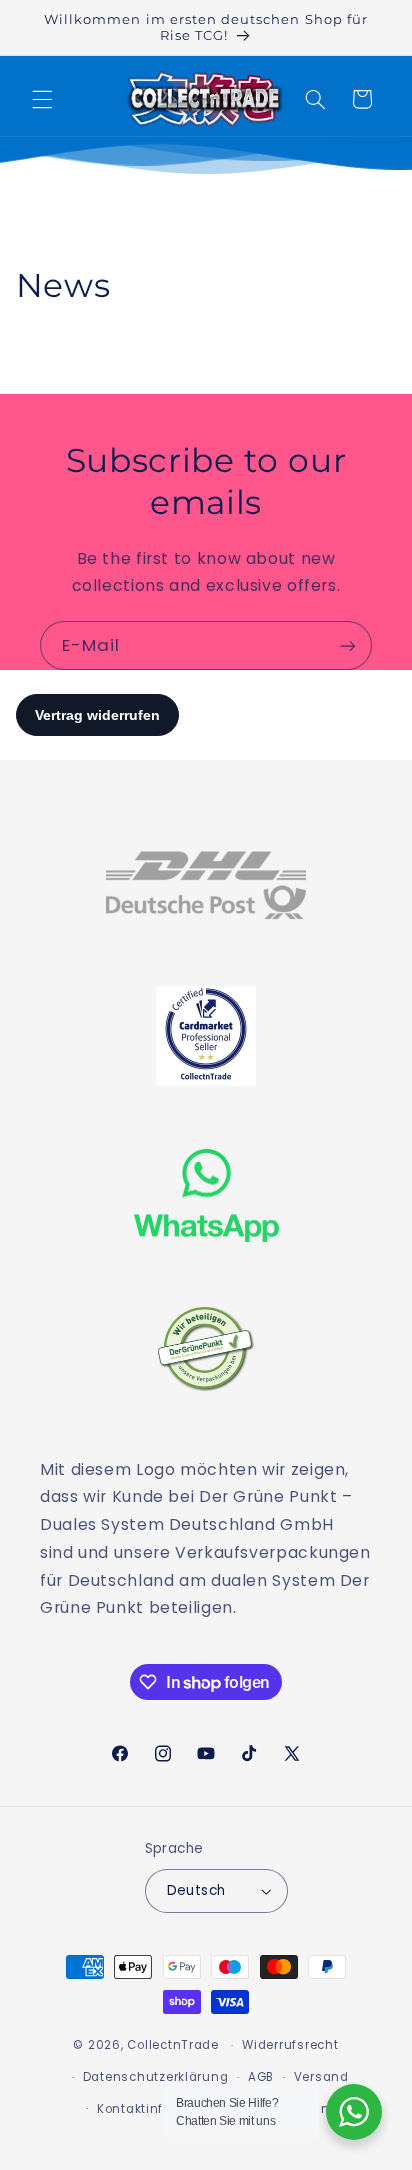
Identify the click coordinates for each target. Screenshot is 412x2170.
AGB (261, 2077)
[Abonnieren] (348, 645)
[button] (42, 99)
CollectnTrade (173, 2045)
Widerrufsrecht (290, 2045)
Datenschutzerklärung (156, 2077)
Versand (321, 2077)
